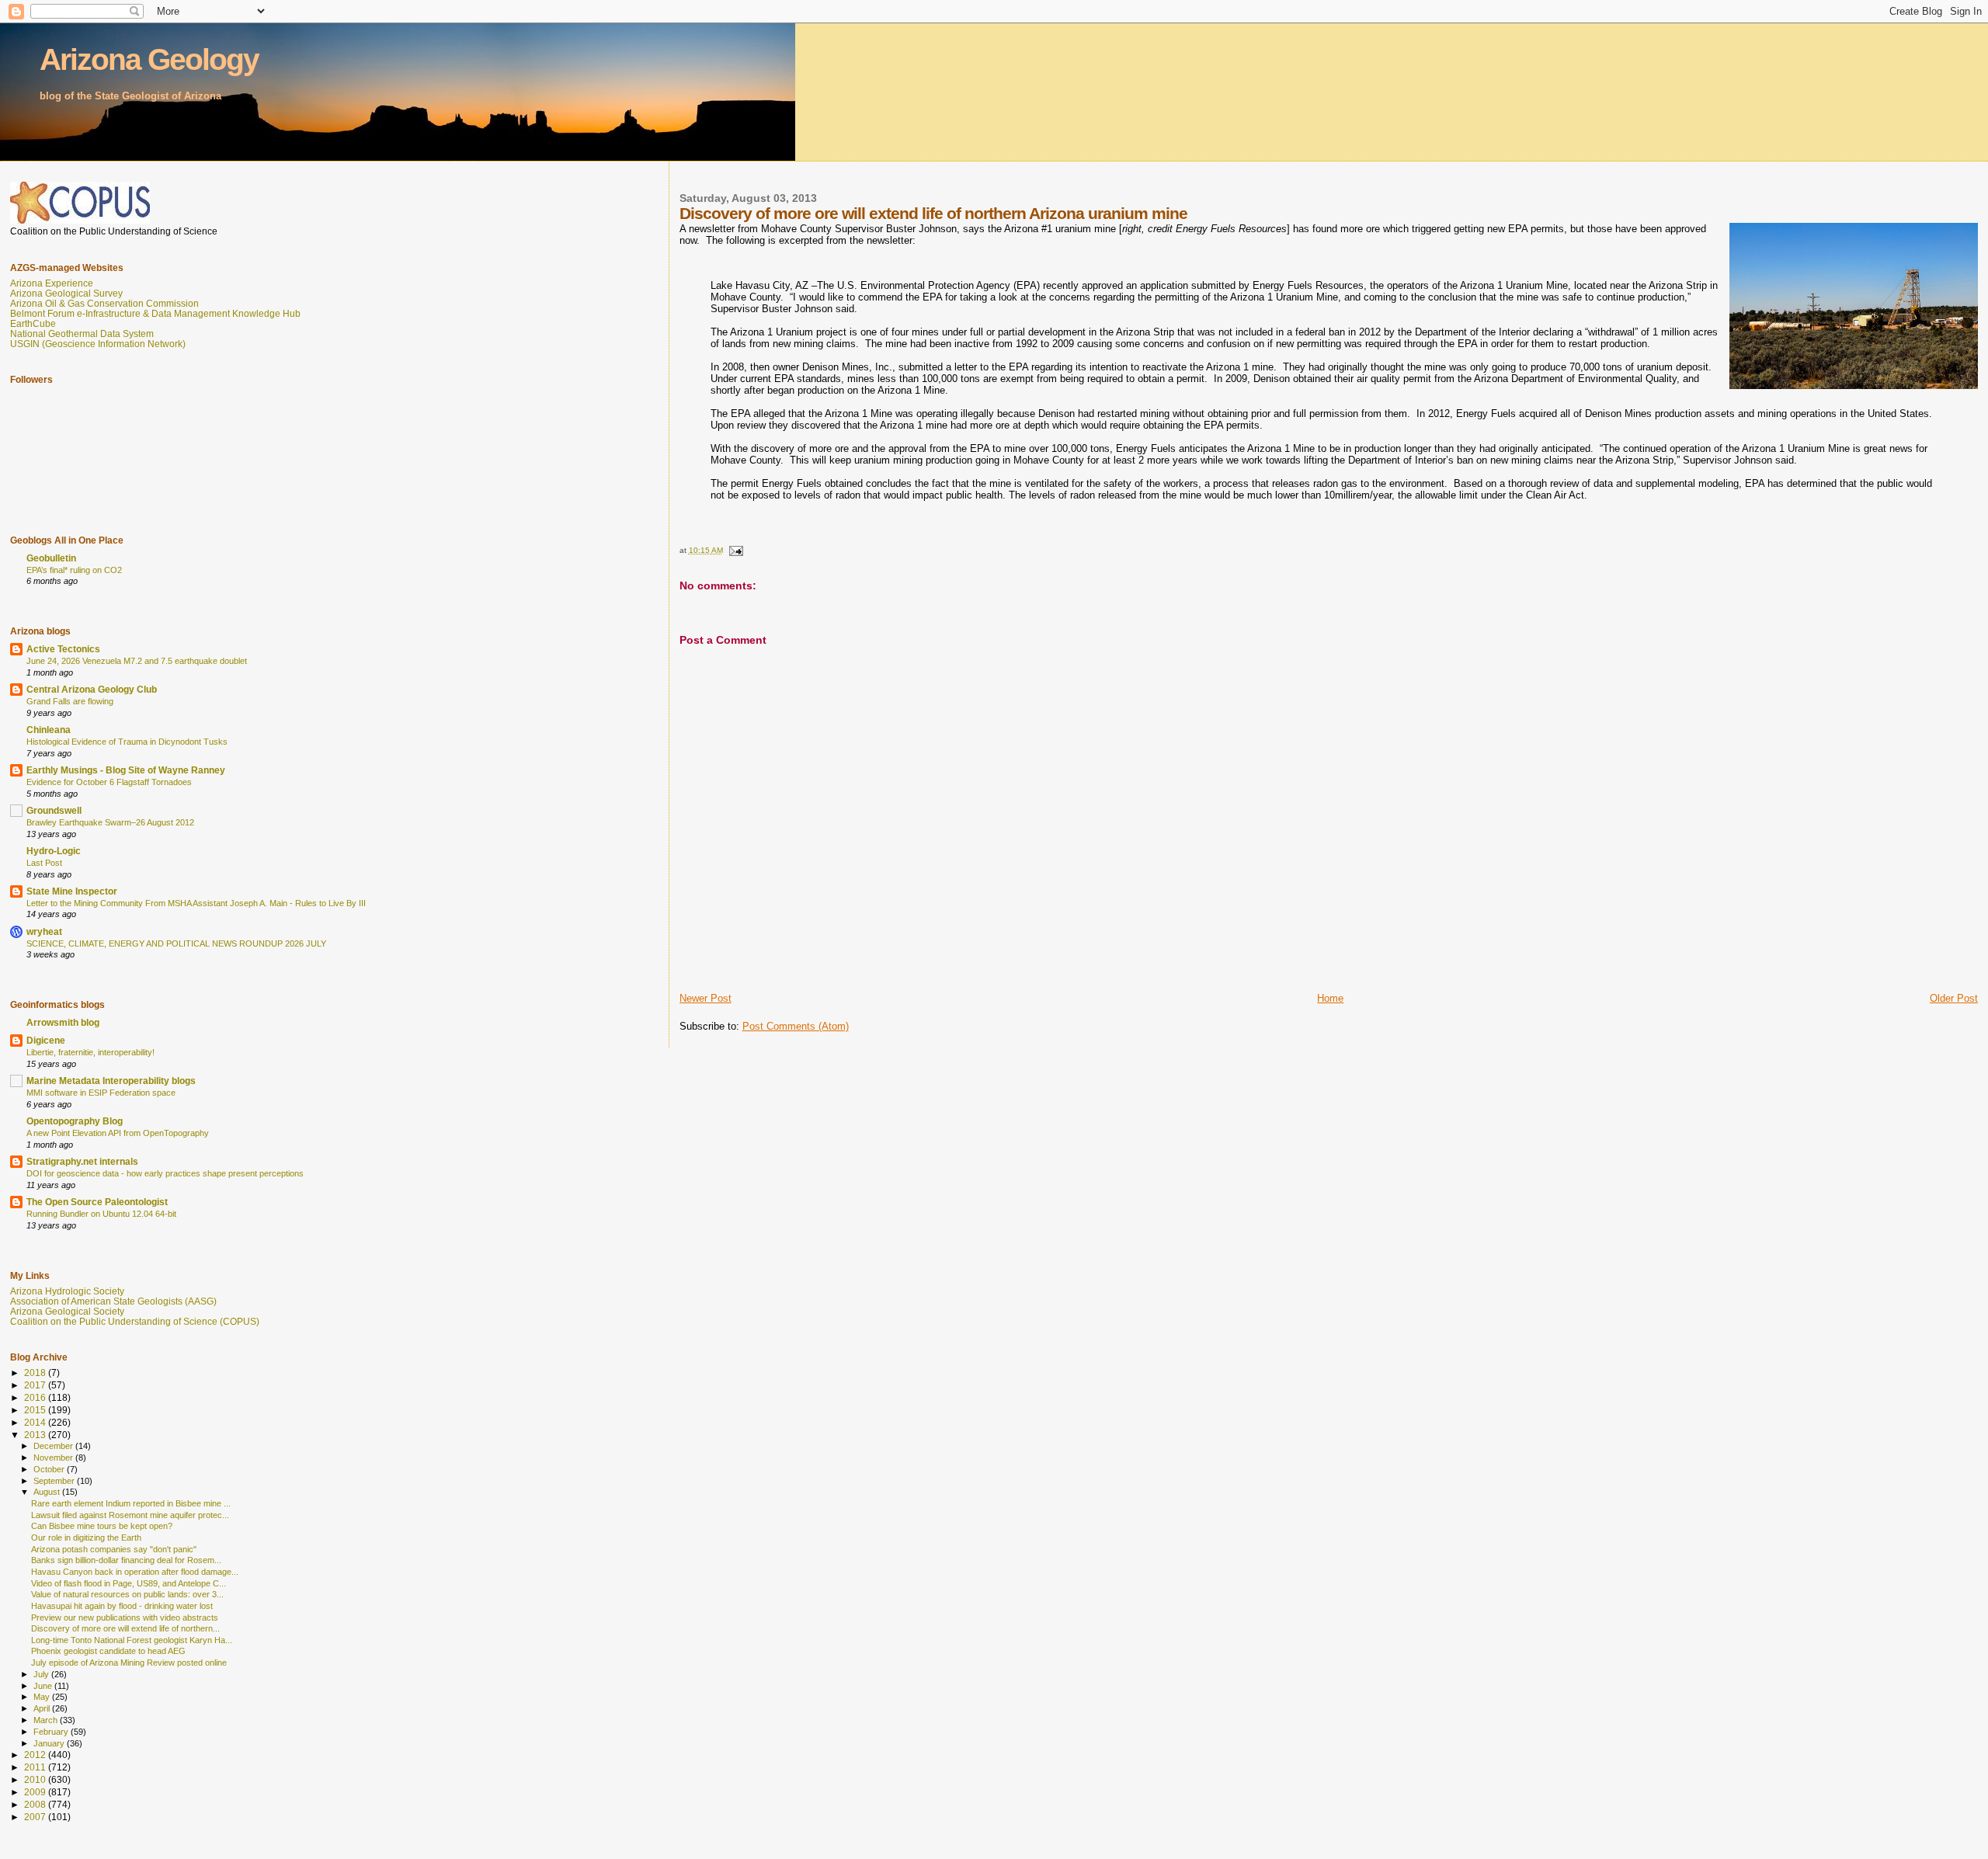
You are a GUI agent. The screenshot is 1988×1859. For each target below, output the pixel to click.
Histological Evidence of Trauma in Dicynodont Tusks (127, 742)
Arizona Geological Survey (66, 293)
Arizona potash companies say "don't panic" (114, 1549)
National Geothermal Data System (82, 334)
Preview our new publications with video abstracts (125, 1618)
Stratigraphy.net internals (82, 1161)
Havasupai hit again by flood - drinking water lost (122, 1606)
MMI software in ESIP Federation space (101, 1093)
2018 (36, 1373)
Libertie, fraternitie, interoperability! (90, 1052)
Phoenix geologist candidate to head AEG (108, 1651)
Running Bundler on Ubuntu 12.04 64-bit (101, 1214)
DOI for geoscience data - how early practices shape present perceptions (165, 1173)
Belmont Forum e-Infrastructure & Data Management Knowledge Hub (155, 313)
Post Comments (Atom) (796, 1026)
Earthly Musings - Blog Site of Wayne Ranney (126, 770)
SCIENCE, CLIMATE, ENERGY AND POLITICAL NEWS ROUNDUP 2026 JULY (176, 943)
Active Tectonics (63, 649)
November (54, 1458)
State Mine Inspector (72, 891)
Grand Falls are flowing (70, 701)
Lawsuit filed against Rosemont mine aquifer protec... (130, 1515)
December (54, 1446)
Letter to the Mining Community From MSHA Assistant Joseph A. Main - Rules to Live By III (196, 903)
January (50, 1743)
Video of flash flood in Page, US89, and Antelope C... (129, 1583)
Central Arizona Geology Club (92, 689)
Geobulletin (51, 558)
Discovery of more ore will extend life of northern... (125, 1628)
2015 (36, 1410)
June (44, 1686)
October (50, 1469)
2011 (36, 1767)
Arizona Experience (52, 283)
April (43, 1708)
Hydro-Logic (54, 851)
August (48, 1492)
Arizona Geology (149, 59)
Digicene (46, 1040)
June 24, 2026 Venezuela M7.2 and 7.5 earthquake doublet (137, 661)
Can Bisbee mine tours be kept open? (102, 1526)
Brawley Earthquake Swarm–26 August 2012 (110, 822)
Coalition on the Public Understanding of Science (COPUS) (135, 1321)
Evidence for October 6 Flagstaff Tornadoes (109, 782)
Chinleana (49, 730)
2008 (36, 1804)
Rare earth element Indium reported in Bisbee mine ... (131, 1503)
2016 (36, 1397)
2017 (36, 1385)
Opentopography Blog (75, 1121)
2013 (36, 1435)
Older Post (1954, 998)
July (42, 1674)
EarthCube (33, 323)
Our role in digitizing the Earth (86, 1538)
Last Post (44, 863)
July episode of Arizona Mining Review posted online (129, 1663)
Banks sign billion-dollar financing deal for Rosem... (126, 1560)
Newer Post (706, 998)
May (43, 1697)
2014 (36, 1422)
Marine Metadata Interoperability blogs (111, 1081)
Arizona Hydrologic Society (67, 1291)
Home (1330, 998)
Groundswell (54, 810)
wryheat (44, 931)
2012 (36, 1755)
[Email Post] (735, 550)
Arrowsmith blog (63, 1022)
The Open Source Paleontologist (97, 1202)
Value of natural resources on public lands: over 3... (127, 1594)
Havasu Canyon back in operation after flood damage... (135, 1572)
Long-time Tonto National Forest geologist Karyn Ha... (132, 1640)
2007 (36, 1817)
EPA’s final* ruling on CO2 (74, 570)
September (55, 1481)
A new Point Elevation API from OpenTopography (118, 1133)
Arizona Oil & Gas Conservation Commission (104, 303)
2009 (36, 1792)
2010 (36, 1779)
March (47, 1720)
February (52, 1732)
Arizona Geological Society (67, 1311)
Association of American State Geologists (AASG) (113, 1301)
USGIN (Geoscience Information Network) (98, 344)
